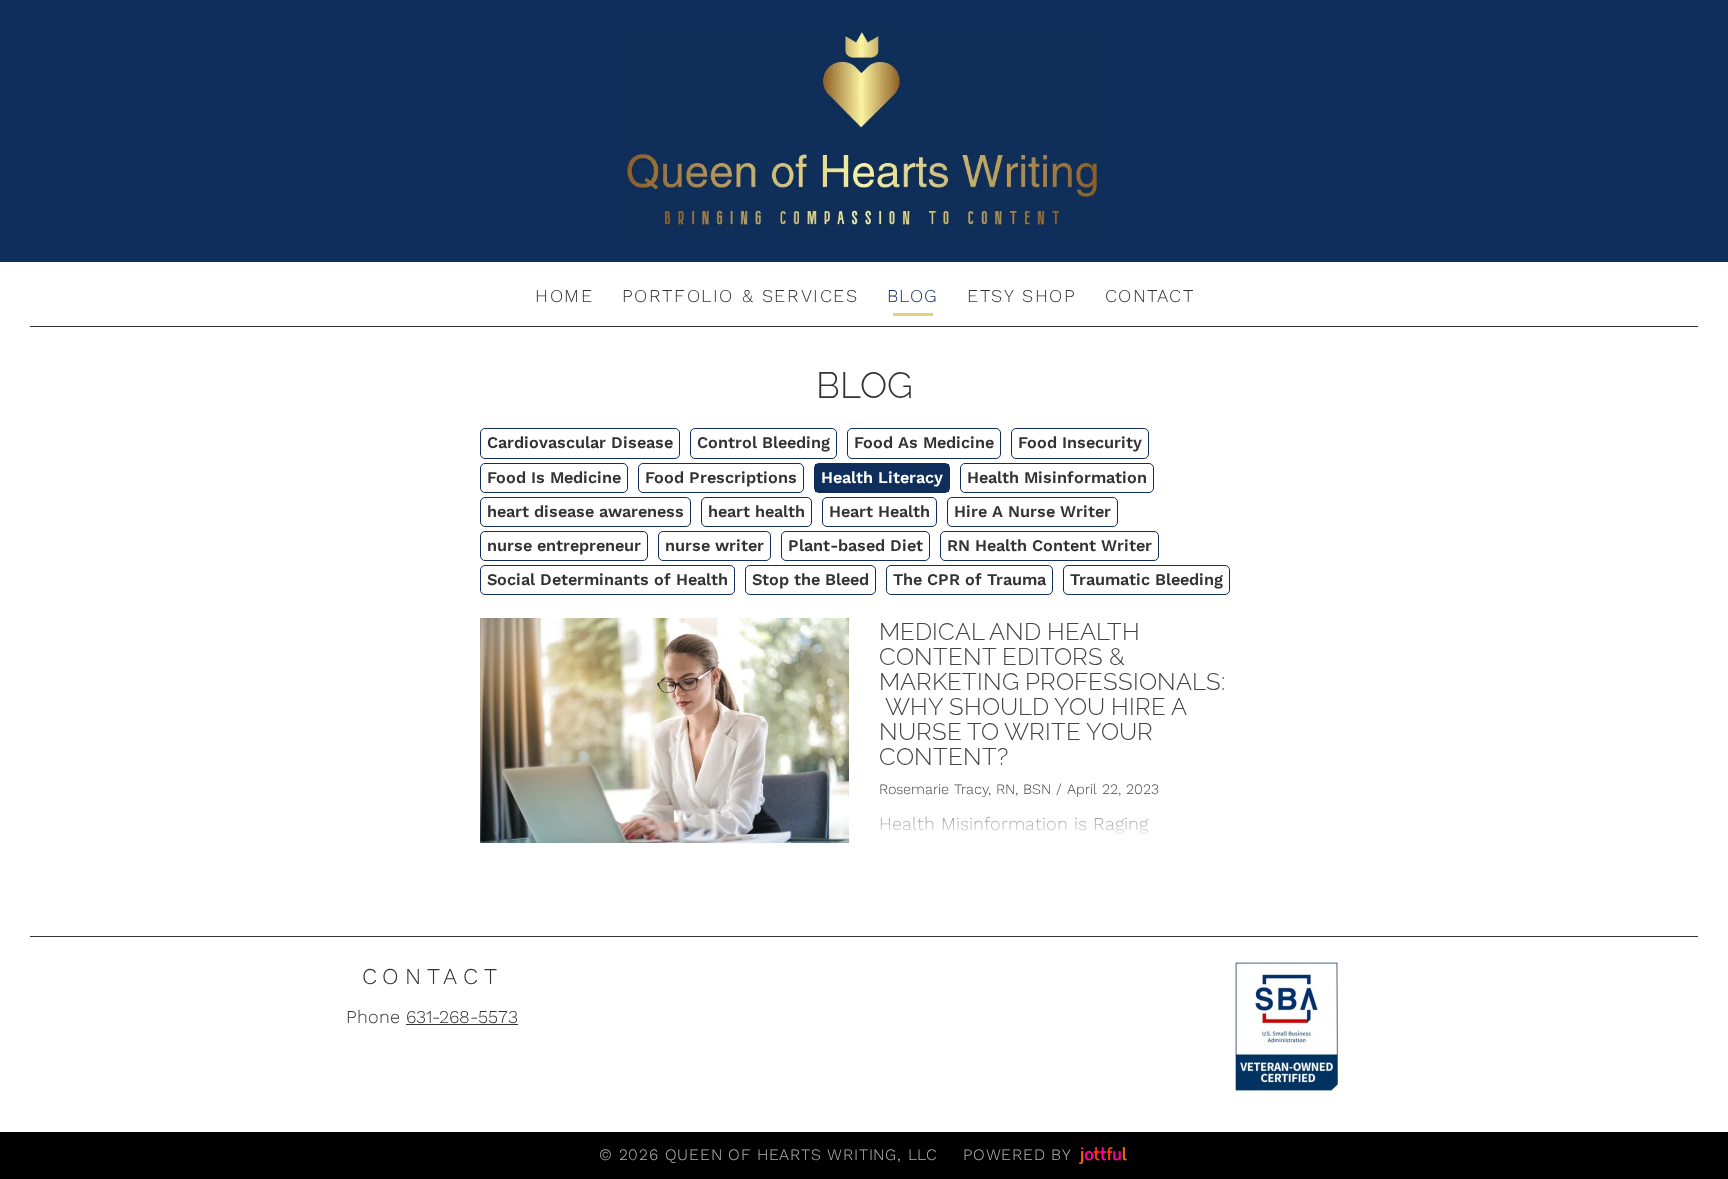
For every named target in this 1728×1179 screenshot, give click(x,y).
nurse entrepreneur (564, 545)
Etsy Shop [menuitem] (1021, 295)
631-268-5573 (462, 1016)
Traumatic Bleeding (1146, 579)
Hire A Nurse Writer (1032, 511)
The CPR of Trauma (969, 579)
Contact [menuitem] (1150, 295)
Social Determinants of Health (607, 579)
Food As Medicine (924, 442)
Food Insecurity (1080, 442)
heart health (756, 511)
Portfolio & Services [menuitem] (740, 295)
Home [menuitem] (564, 295)
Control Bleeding (763, 442)
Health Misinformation (1057, 477)
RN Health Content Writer (1049, 545)
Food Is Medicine (554, 477)
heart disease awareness (585, 511)
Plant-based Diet (855, 545)
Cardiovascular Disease (580, 442)
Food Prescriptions (721, 477)
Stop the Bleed (810, 579)
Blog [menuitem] (913, 295)
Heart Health (879, 511)
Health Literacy (882, 477)
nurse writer (714, 545)
